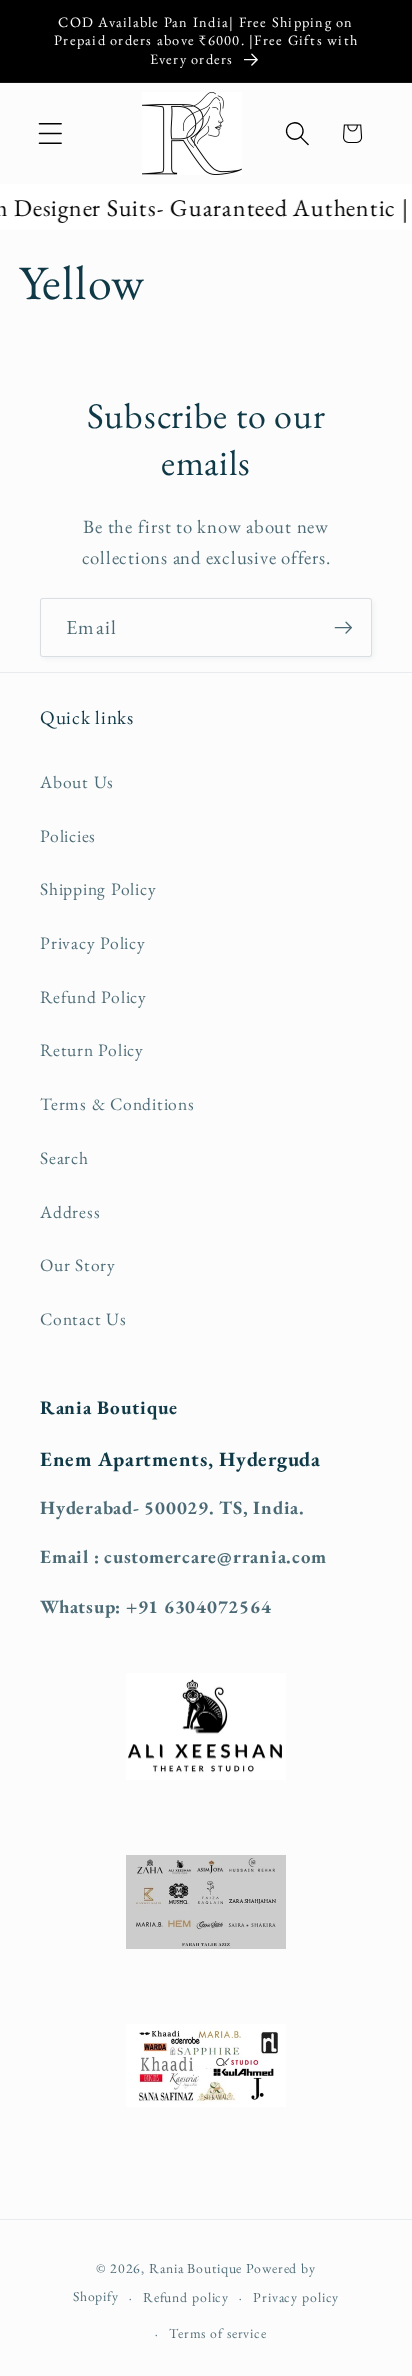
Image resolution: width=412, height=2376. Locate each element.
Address (70, 1211)
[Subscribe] (343, 627)
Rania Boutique (195, 2268)
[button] (50, 133)
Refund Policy (93, 996)
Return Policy (92, 1049)
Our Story (78, 1264)
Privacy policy (296, 2297)
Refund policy (186, 2297)
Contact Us (83, 1318)
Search (64, 1157)
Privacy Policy (93, 942)
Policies (68, 835)
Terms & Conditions (117, 1103)
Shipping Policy (98, 888)
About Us (77, 781)
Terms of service (218, 2333)
